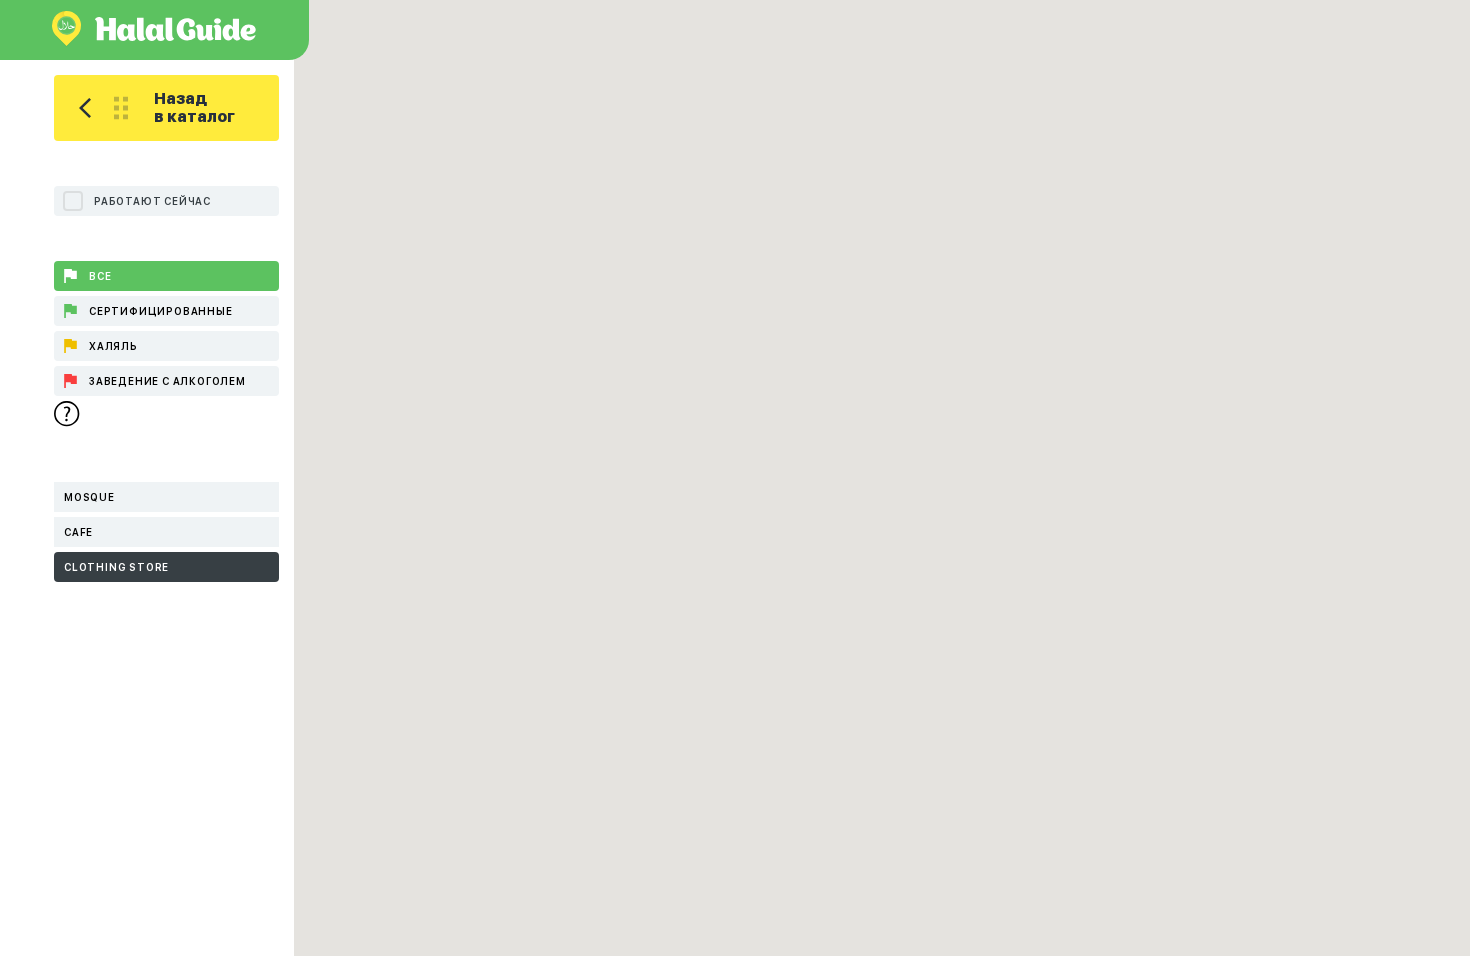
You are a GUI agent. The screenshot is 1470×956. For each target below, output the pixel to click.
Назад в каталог (194, 107)
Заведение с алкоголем (167, 381)
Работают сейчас (152, 201)
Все (100, 276)
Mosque (89, 497)
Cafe (78, 532)
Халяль (113, 346)
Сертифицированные (161, 311)
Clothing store (116, 567)
